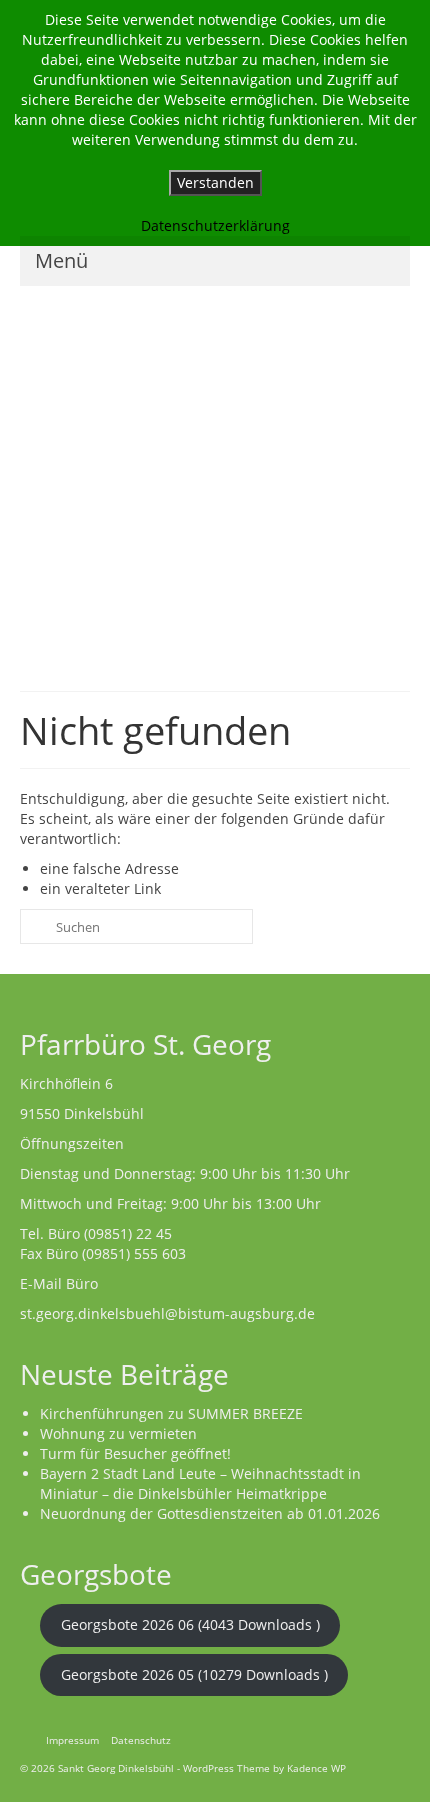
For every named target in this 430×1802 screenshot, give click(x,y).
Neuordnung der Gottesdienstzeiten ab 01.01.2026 (210, 1513)
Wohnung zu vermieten (118, 1433)
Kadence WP (316, 1768)
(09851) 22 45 (128, 1233)
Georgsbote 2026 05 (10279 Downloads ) (194, 1674)
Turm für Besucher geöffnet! (135, 1453)
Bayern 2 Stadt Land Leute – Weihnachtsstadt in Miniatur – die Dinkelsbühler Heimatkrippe (200, 1483)
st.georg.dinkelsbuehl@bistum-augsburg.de (167, 1313)
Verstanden (215, 182)
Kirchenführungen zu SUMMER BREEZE (171, 1413)
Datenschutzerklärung (215, 225)
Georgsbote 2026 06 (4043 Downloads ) (190, 1624)
